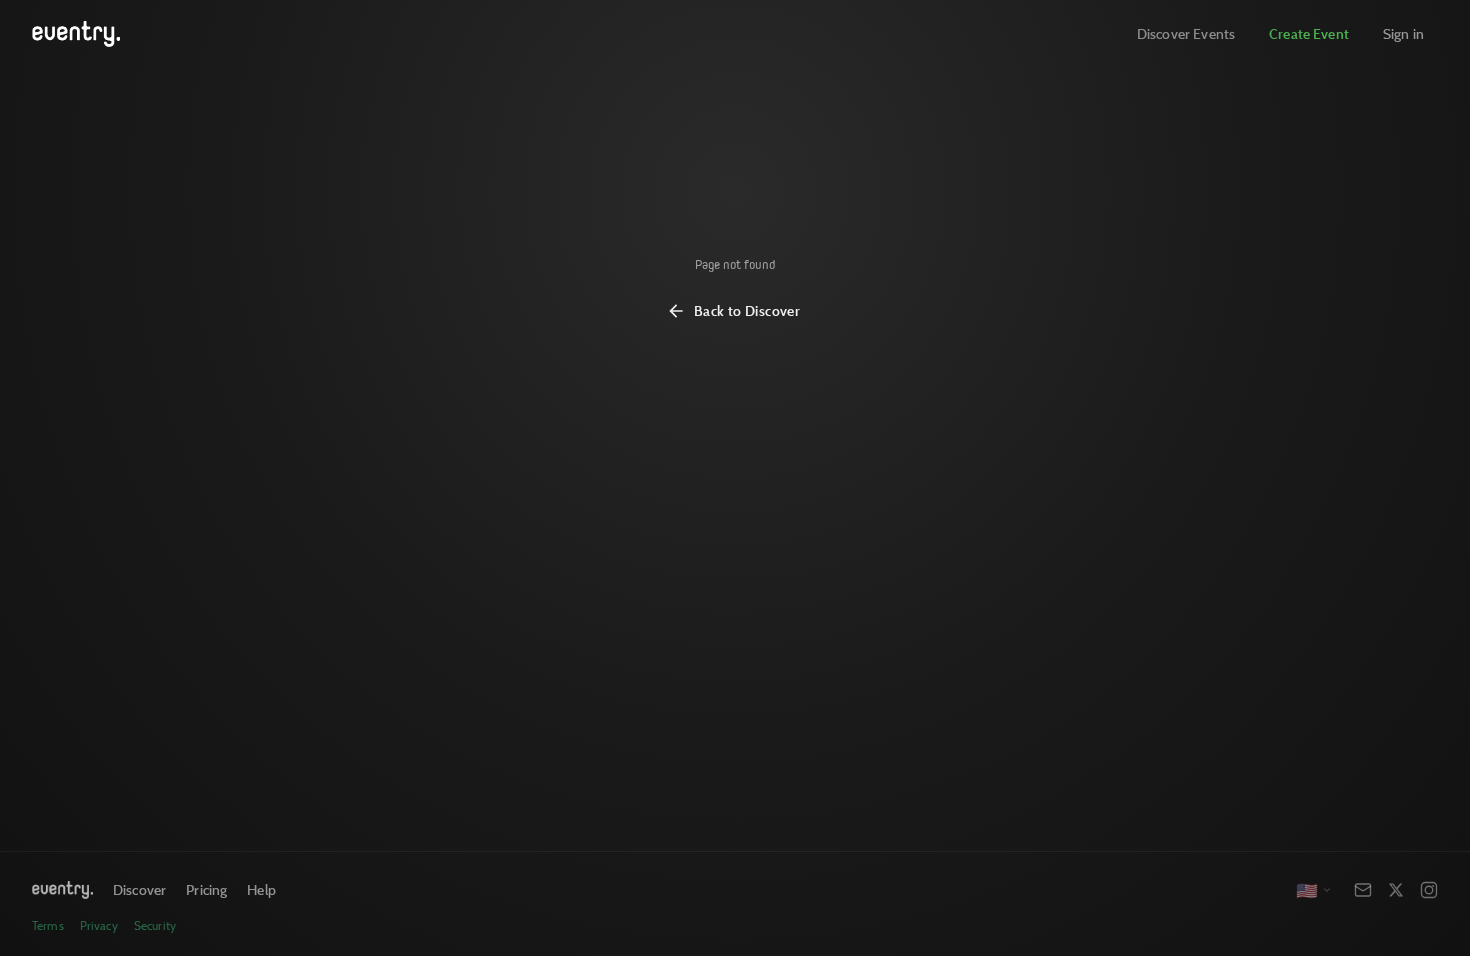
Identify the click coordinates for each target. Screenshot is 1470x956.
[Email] (1363, 890)
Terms (48, 925)
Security (155, 925)
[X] (1396, 890)
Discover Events (1186, 33)
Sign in (1403, 33)
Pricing (206, 889)
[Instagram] (1429, 890)
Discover (139, 889)
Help (261, 889)
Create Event (1309, 33)
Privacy (99, 925)
